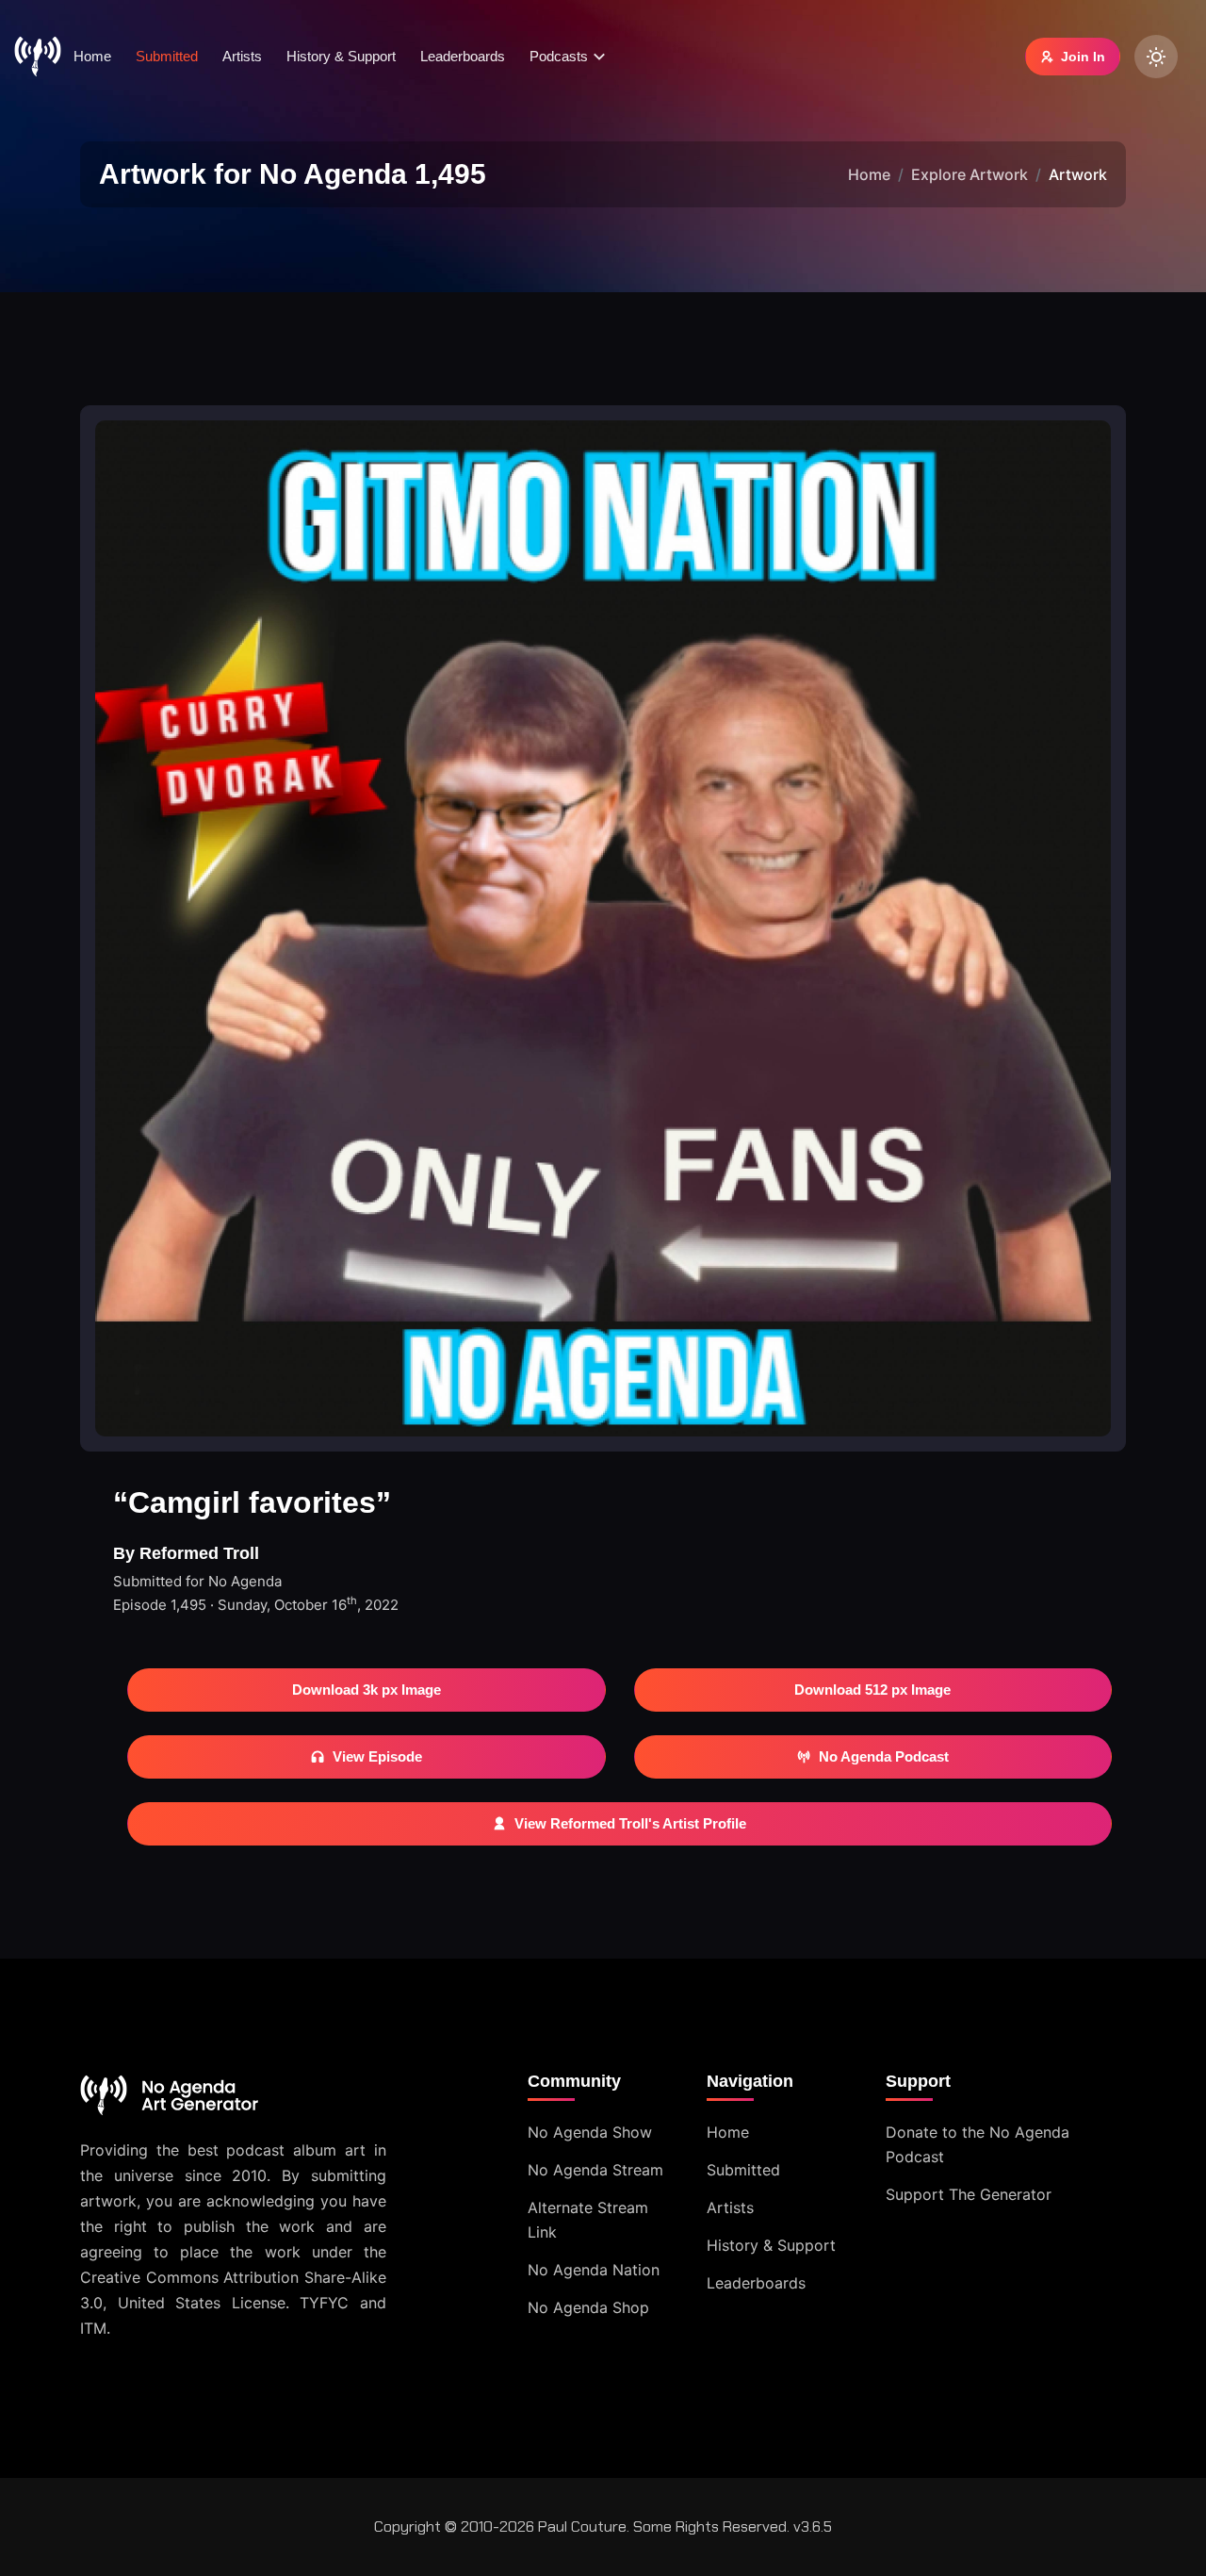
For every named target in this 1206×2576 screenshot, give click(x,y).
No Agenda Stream (595, 2170)
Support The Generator (969, 2194)
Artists (242, 56)
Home (92, 56)
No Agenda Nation (594, 2270)
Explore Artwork (970, 174)
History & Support (341, 56)
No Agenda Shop (588, 2307)
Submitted (167, 56)
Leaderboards (463, 56)
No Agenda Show (590, 2132)
